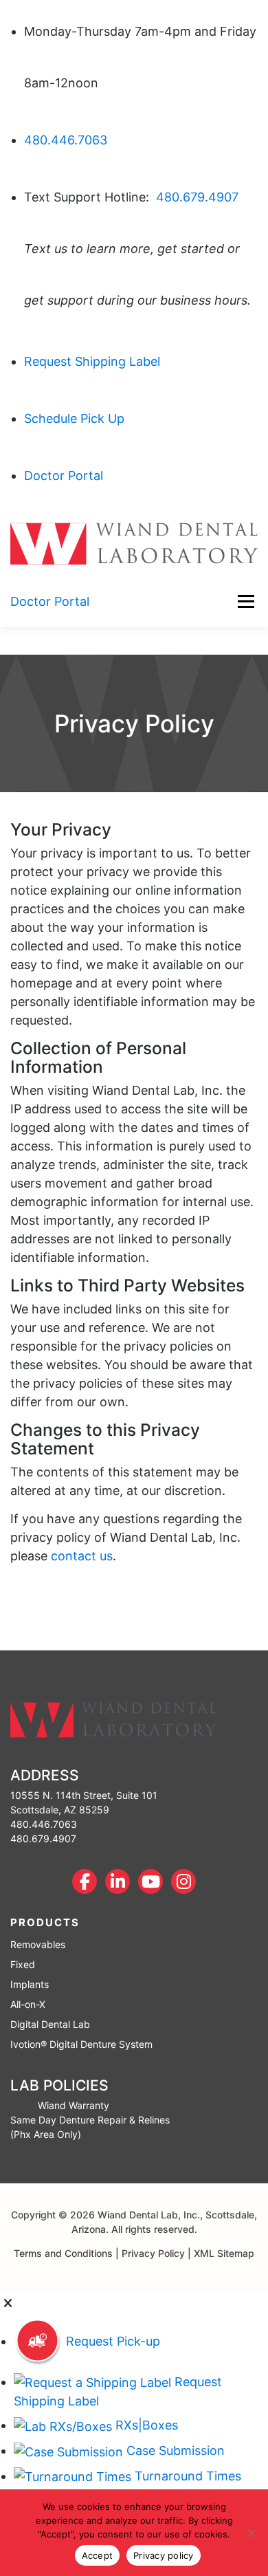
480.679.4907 (197, 197)
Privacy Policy (153, 2253)
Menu (246, 601)
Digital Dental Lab (50, 2024)
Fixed (23, 1964)
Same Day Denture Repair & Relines (90, 2120)
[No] (251, 2533)
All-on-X (28, 2004)
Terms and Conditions (63, 2253)
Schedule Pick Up (74, 418)
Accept (98, 2555)
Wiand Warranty (74, 2105)
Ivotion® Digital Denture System (81, 2044)
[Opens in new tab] (85, 1881)
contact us (82, 1556)
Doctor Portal (64, 476)
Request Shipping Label (92, 361)
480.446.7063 (66, 140)
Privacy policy (164, 2555)
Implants (30, 1984)
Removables (38, 1944)
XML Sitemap (224, 2253)
